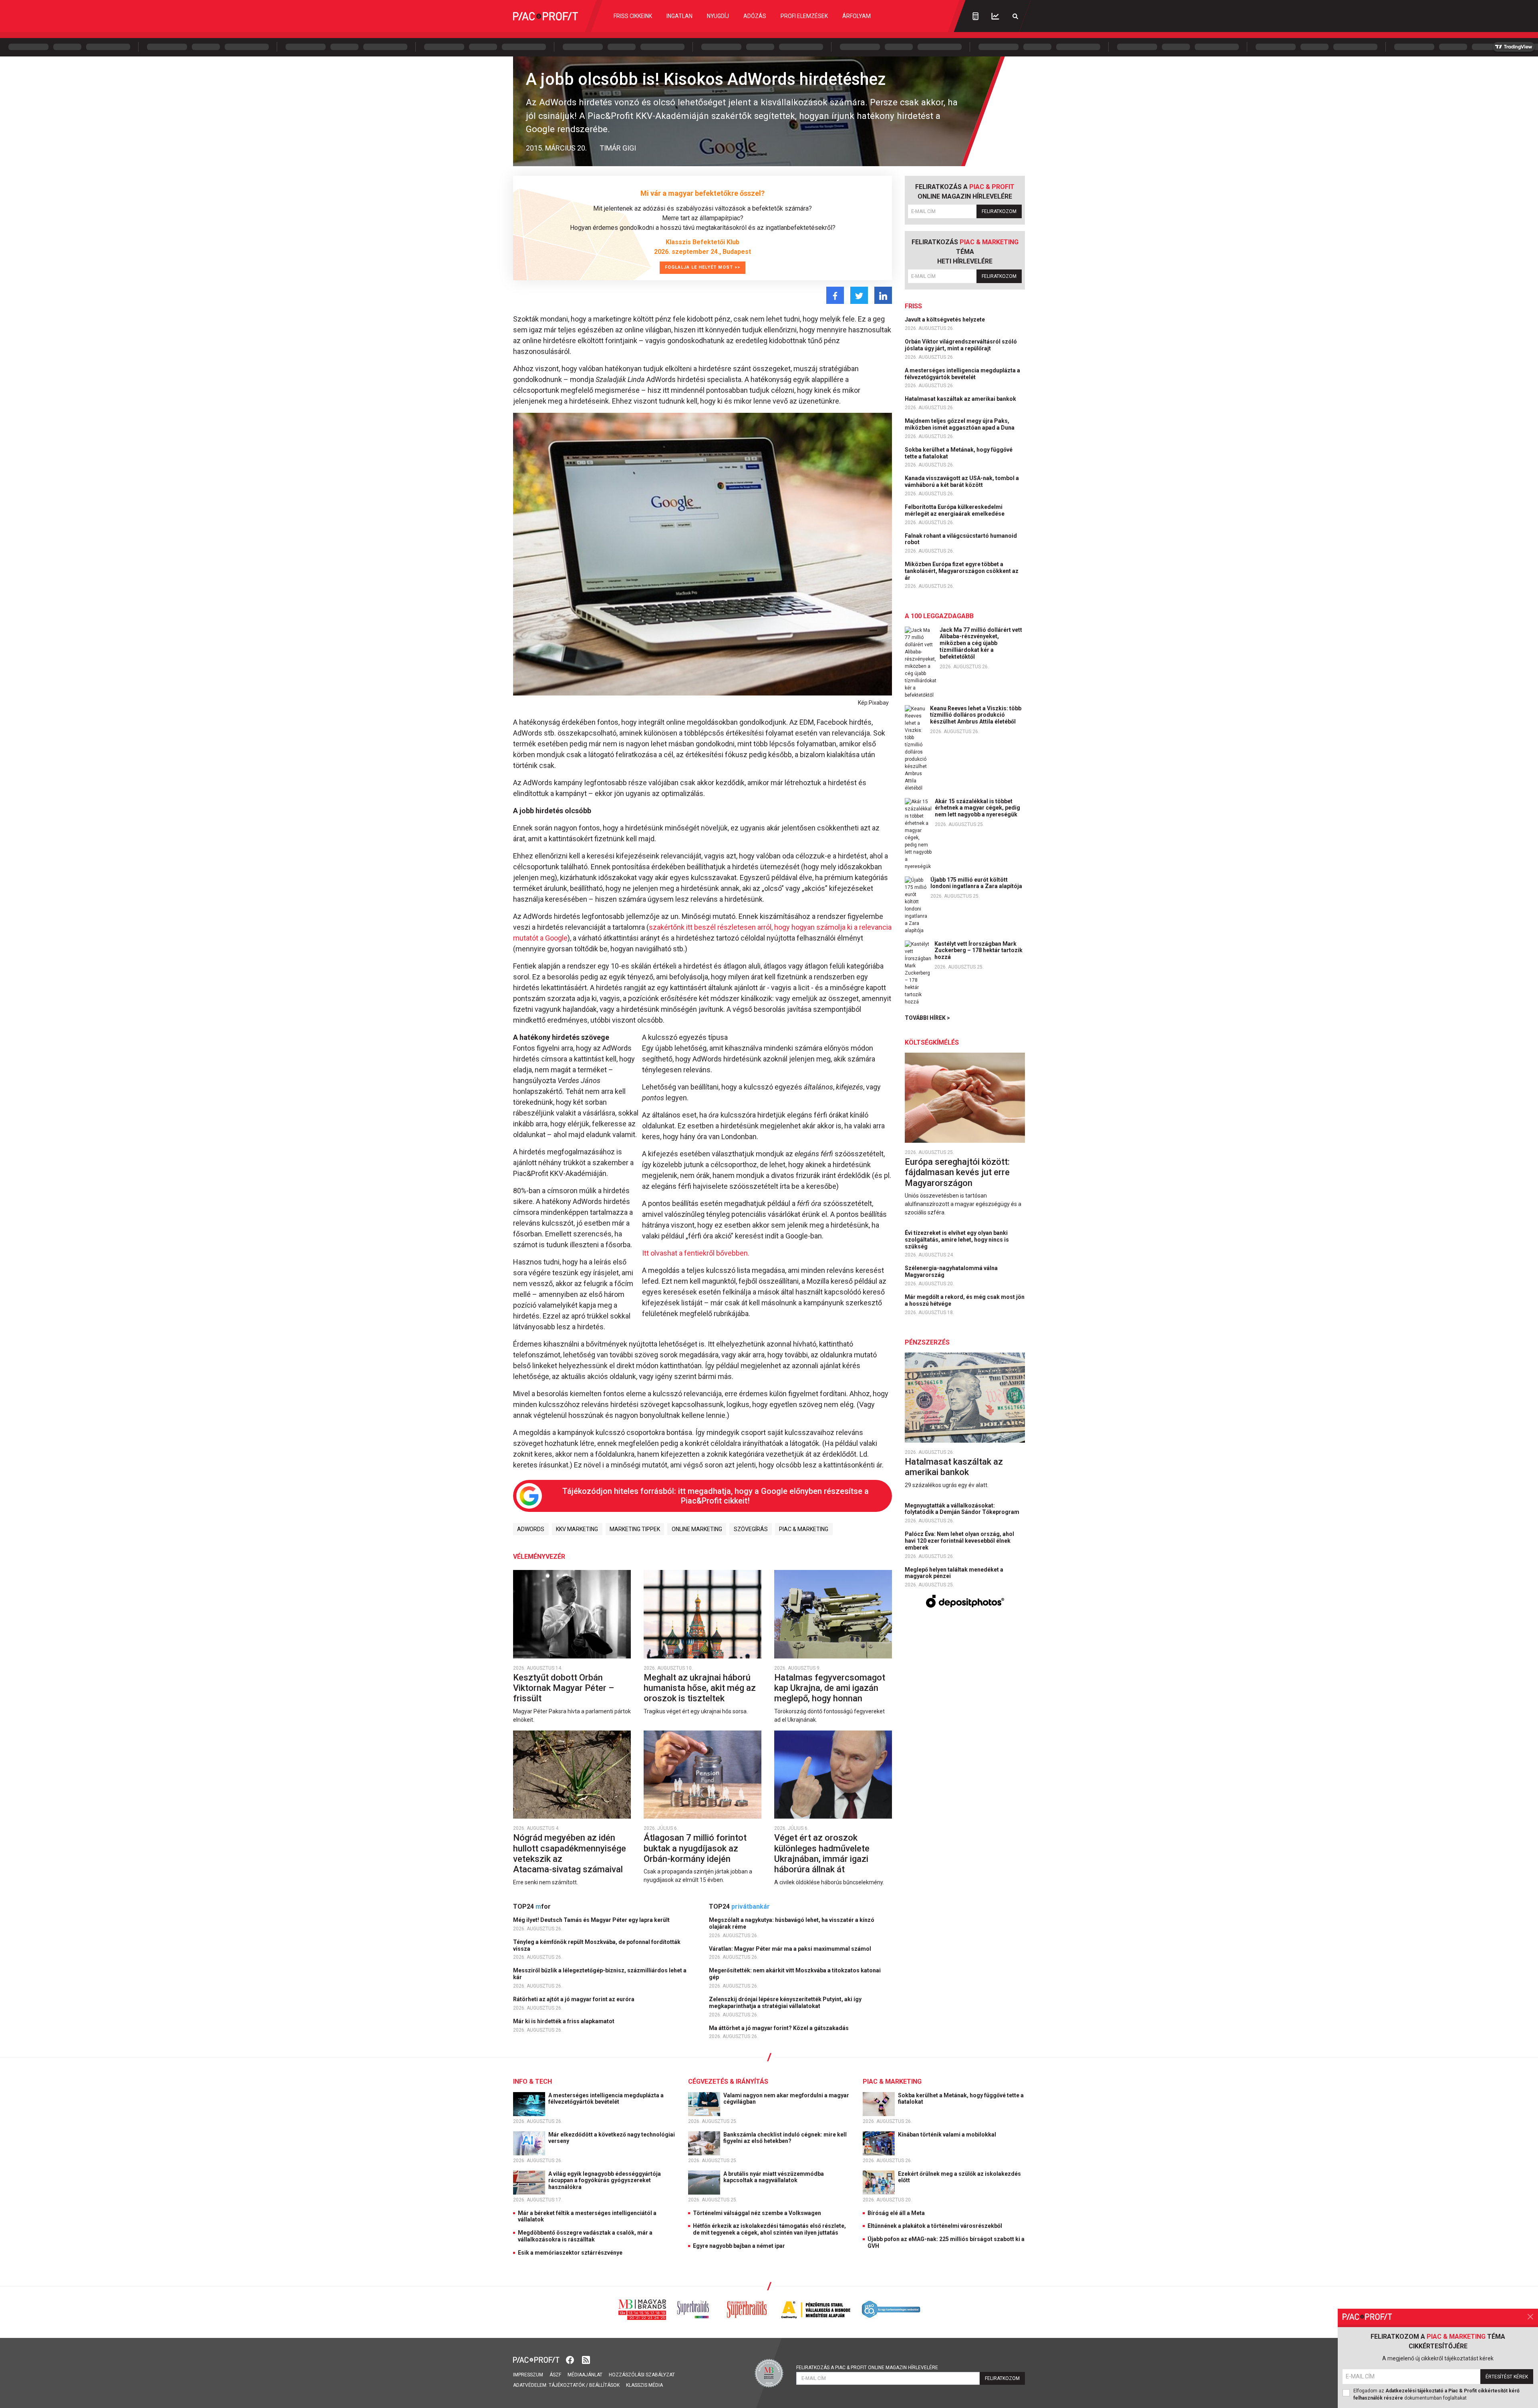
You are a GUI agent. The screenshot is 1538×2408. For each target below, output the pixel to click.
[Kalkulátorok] (975, 16)
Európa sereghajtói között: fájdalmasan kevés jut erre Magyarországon (957, 1172)
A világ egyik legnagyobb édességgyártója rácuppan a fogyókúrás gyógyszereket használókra (605, 2181)
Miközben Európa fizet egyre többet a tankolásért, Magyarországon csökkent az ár (962, 571)
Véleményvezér (539, 1557)
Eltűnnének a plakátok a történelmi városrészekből (935, 2226)
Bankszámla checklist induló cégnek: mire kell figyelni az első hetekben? (785, 2138)
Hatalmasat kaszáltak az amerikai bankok (961, 399)
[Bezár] (1530, 2317)
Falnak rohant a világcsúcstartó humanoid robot (961, 539)
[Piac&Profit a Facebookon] (571, 2359)
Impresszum (528, 2375)
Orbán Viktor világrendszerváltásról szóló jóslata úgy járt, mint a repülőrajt (961, 345)
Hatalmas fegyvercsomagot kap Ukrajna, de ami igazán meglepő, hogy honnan (830, 1688)
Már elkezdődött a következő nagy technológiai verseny (612, 2138)
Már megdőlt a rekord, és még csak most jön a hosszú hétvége (965, 1300)
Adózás (755, 16)
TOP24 (532, 1907)
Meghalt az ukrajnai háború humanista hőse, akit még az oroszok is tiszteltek (700, 1688)
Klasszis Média (644, 2385)
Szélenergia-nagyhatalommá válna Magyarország (951, 1271)
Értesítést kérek (1507, 2377)
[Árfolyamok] (995, 16)
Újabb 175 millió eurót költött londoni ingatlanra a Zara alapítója (976, 883)
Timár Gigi (618, 148)
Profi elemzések (804, 16)
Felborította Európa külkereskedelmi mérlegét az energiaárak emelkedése (955, 510)
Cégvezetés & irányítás (728, 2081)
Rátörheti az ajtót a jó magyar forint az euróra (574, 1999)
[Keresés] (1015, 16)
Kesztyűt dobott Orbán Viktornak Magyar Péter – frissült (564, 1688)
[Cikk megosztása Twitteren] (859, 295)
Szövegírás (751, 1529)
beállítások (604, 2385)
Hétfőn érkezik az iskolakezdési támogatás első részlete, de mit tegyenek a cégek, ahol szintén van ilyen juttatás (769, 2229)
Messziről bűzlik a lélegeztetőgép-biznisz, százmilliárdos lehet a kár (600, 1974)
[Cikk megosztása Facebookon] (835, 295)
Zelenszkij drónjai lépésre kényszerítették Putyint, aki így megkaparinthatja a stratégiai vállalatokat (785, 2003)
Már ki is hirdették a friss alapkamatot (564, 2021)
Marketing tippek (635, 1529)
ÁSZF (555, 2375)
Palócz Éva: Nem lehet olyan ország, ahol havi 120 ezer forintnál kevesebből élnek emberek (959, 1541)
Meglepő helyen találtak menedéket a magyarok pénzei (954, 1573)
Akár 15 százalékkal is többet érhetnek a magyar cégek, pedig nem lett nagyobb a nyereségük (977, 808)
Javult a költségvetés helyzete (945, 320)
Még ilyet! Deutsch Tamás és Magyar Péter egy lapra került (592, 1920)
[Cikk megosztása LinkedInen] (883, 295)
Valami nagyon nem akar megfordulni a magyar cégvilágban (786, 2099)
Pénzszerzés (927, 1342)
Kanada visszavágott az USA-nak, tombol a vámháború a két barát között (962, 481)
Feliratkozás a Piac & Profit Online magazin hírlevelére (867, 2368)
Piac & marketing (804, 1529)
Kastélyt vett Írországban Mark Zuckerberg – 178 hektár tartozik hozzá (978, 951)
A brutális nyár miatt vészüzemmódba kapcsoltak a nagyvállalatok (774, 2177)
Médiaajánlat (585, 2375)
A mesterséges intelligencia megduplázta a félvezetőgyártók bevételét (962, 374)
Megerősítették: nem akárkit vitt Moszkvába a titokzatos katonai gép (795, 1974)
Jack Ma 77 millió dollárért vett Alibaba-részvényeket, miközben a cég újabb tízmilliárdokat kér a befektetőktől (981, 643)
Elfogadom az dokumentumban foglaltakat (1436, 2394)
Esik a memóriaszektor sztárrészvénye (570, 2253)
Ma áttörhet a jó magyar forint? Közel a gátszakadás (779, 2028)
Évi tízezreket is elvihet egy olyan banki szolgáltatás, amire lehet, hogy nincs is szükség (957, 1240)
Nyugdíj (718, 16)
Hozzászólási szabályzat (642, 2375)
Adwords (531, 1529)
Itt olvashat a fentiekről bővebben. (696, 1253)
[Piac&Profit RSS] (586, 2359)
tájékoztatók (567, 2385)
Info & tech (532, 2081)
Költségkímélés (932, 1042)
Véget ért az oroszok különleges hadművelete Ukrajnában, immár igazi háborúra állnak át (822, 1853)
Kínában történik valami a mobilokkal (948, 2135)
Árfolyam (857, 16)
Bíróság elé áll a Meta (896, 2213)
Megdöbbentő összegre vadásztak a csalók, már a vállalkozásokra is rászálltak (585, 2236)
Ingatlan (679, 16)
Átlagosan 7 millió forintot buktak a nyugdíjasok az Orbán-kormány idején (695, 1848)
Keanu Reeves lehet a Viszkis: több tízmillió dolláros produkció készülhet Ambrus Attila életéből (976, 715)
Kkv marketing (577, 1529)
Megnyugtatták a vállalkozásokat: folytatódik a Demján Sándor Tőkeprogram (963, 1509)
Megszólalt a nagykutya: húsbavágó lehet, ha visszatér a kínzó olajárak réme (792, 1923)
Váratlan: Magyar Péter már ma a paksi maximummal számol (791, 1949)
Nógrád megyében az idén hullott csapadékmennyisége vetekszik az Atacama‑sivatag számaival (570, 1853)
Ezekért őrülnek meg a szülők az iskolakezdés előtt (959, 2177)
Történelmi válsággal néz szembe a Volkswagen (757, 2213)
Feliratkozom (999, 211)
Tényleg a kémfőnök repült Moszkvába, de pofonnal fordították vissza (597, 1945)
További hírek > (927, 1018)
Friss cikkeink (633, 16)
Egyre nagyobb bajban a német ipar (739, 2246)
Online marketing (697, 1529)
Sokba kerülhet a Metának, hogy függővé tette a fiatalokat (959, 453)
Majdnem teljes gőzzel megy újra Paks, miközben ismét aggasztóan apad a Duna (960, 424)
